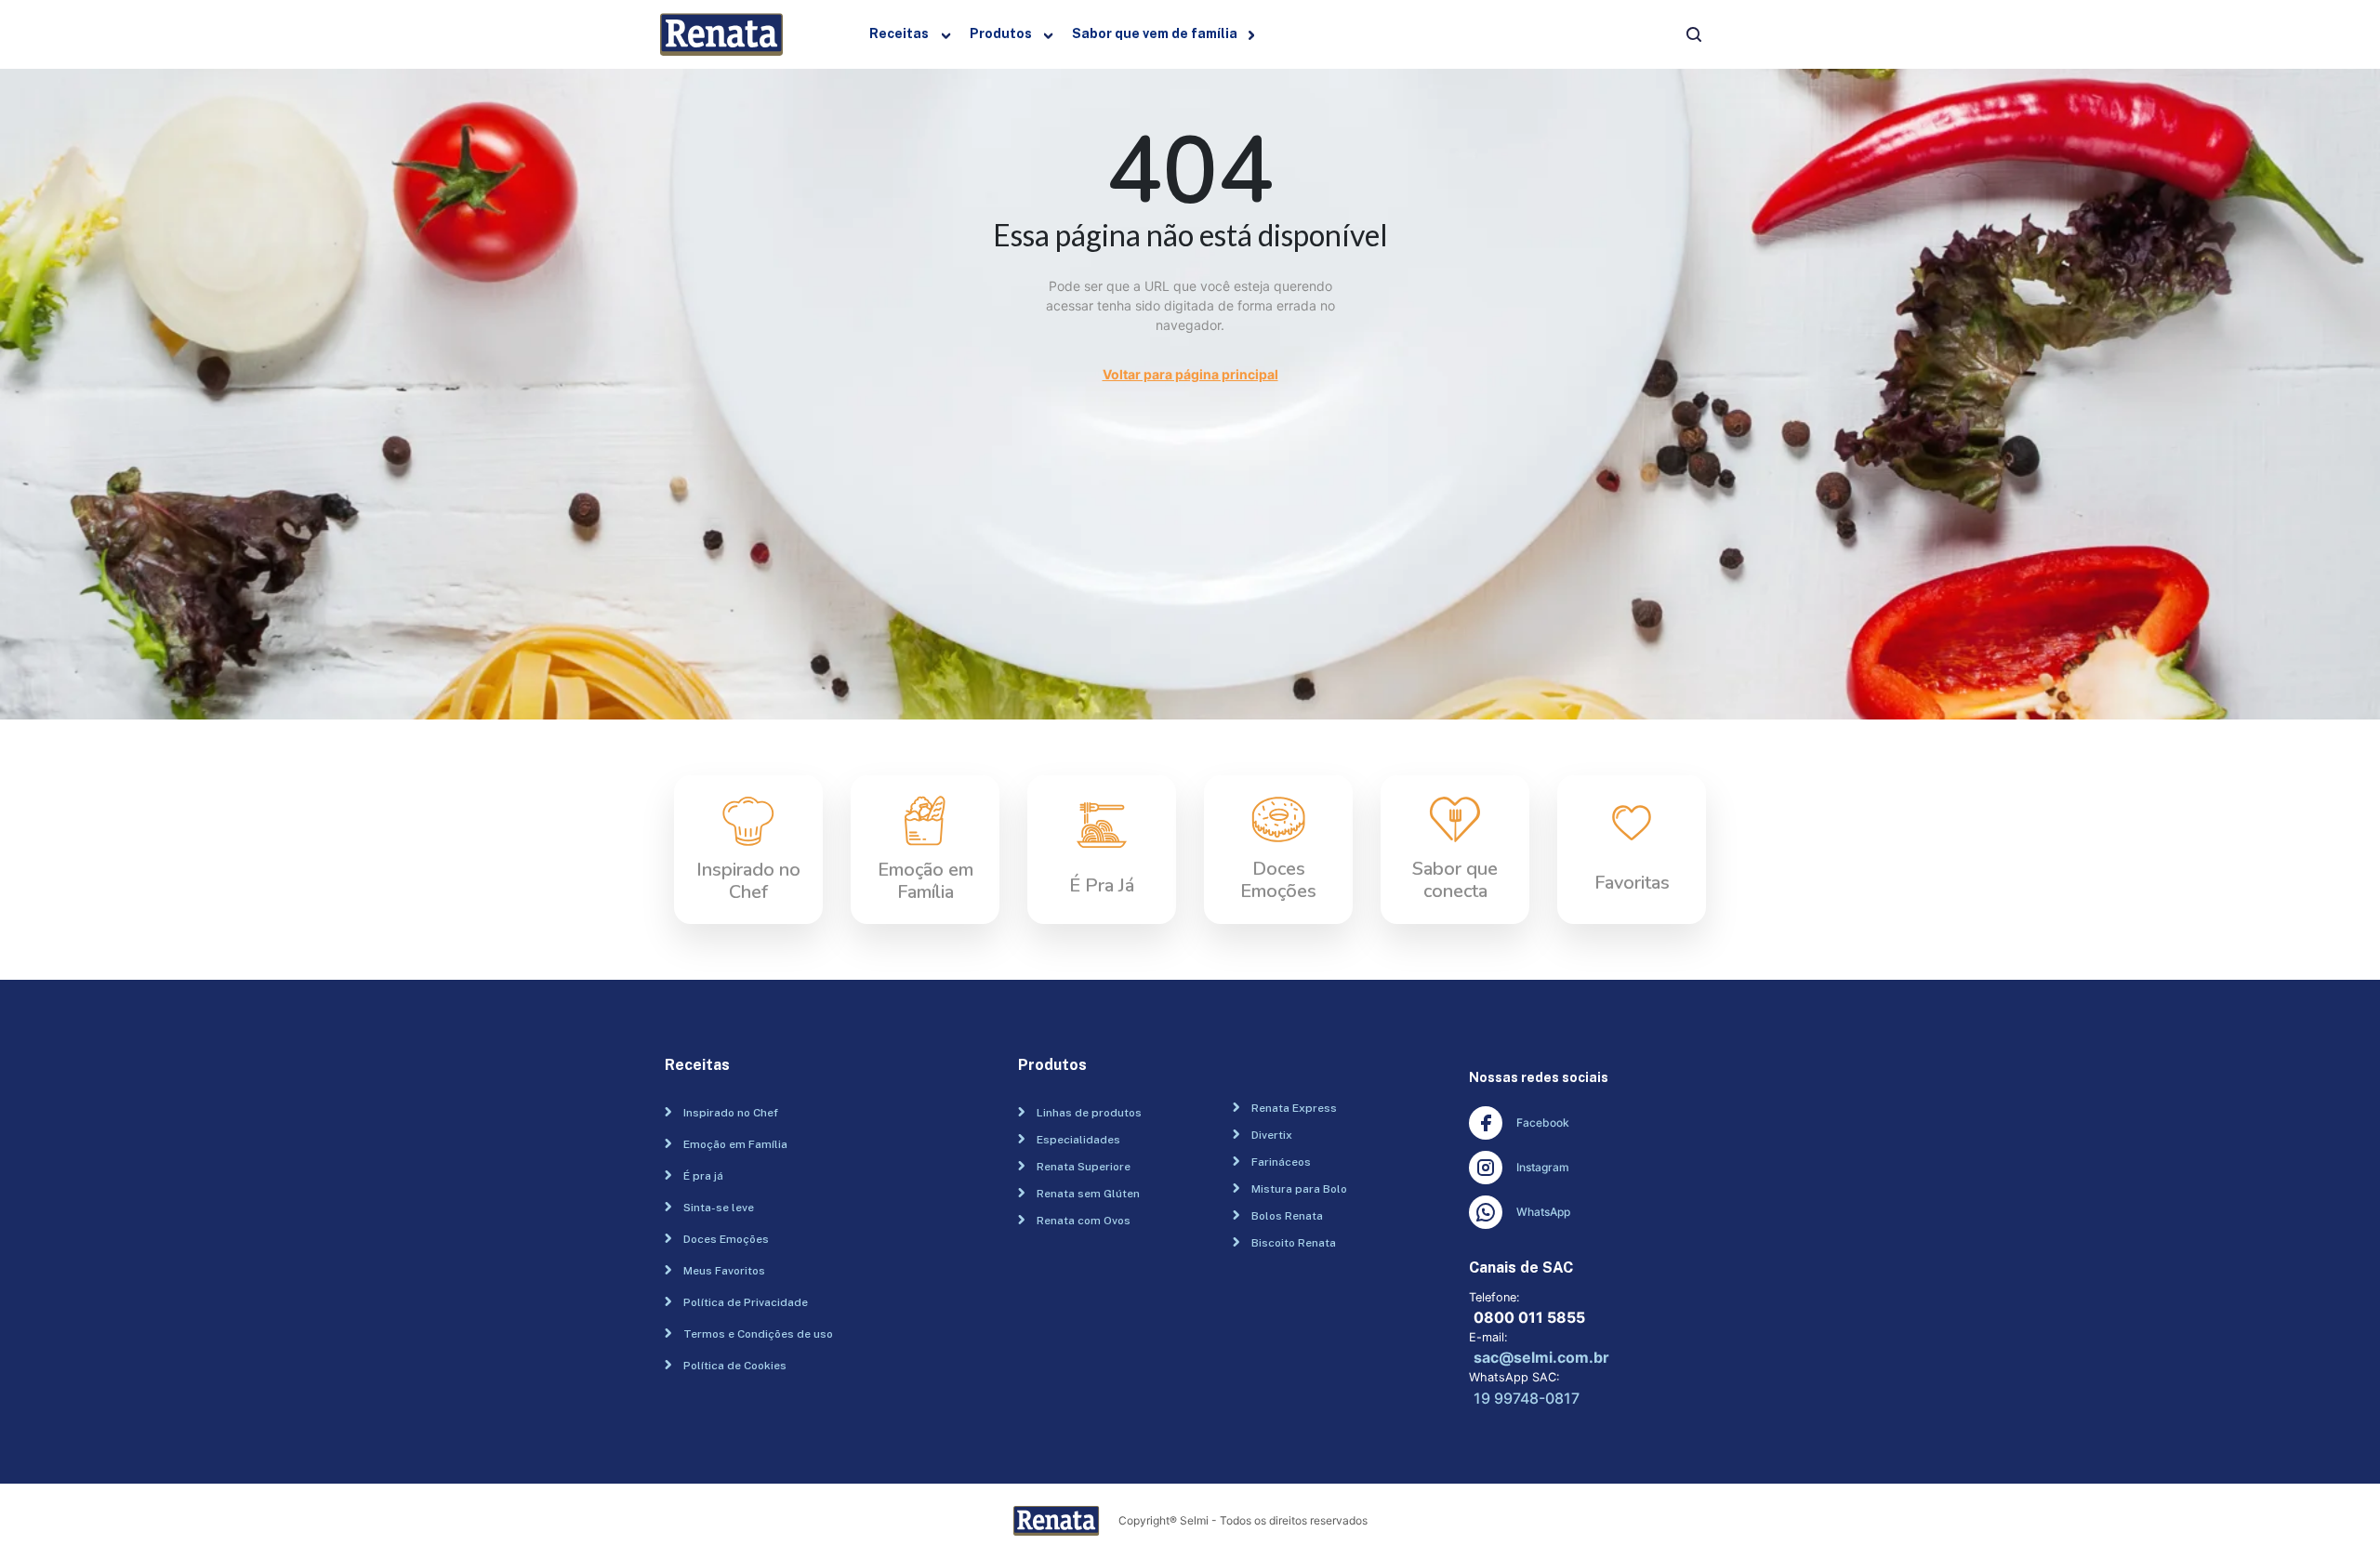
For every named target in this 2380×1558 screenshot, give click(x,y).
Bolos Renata (1287, 1216)
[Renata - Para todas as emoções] (729, 34)
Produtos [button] (1001, 34)
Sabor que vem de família (1155, 34)
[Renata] (1066, 1521)
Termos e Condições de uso (758, 1334)
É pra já (703, 1176)
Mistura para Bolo (1299, 1189)
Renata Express (1294, 1108)
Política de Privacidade (746, 1302)
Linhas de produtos (1089, 1113)
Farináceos (1281, 1162)
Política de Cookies (735, 1366)
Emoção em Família (735, 1144)
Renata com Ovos (1084, 1221)
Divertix (1272, 1135)
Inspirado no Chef (731, 1113)
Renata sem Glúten (1088, 1194)
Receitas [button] (899, 34)
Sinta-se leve (719, 1208)
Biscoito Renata (1294, 1243)
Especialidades (1078, 1140)
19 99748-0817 (1527, 1398)
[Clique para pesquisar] (1694, 35)
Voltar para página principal (1190, 374)
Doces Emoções (726, 1239)
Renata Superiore (1084, 1167)
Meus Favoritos (724, 1271)
